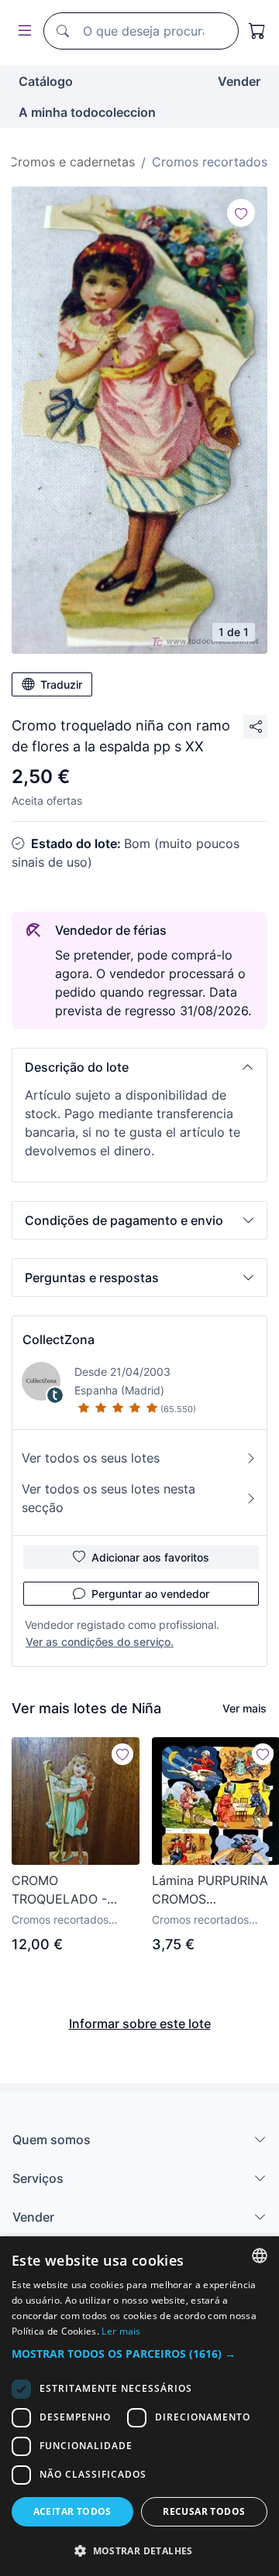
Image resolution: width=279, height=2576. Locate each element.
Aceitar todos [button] (72, 2511)
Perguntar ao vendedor (150, 1594)
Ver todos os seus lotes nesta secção (108, 1498)
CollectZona (59, 1339)
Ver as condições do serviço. (100, 1642)
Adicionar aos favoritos (150, 1557)
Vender (239, 81)
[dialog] (139, 2406)
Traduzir (61, 684)
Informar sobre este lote (140, 2024)
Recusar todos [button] (204, 2511)
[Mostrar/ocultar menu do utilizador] (22, 31)
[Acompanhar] (241, 213)
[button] (139, 1067)
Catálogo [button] (46, 81)
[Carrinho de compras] (257, 31)
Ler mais (121, 2331)
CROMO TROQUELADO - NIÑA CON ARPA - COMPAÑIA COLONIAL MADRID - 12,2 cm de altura (74, 1890)
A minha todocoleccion (87, 112)
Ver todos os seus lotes (91, 1458)
